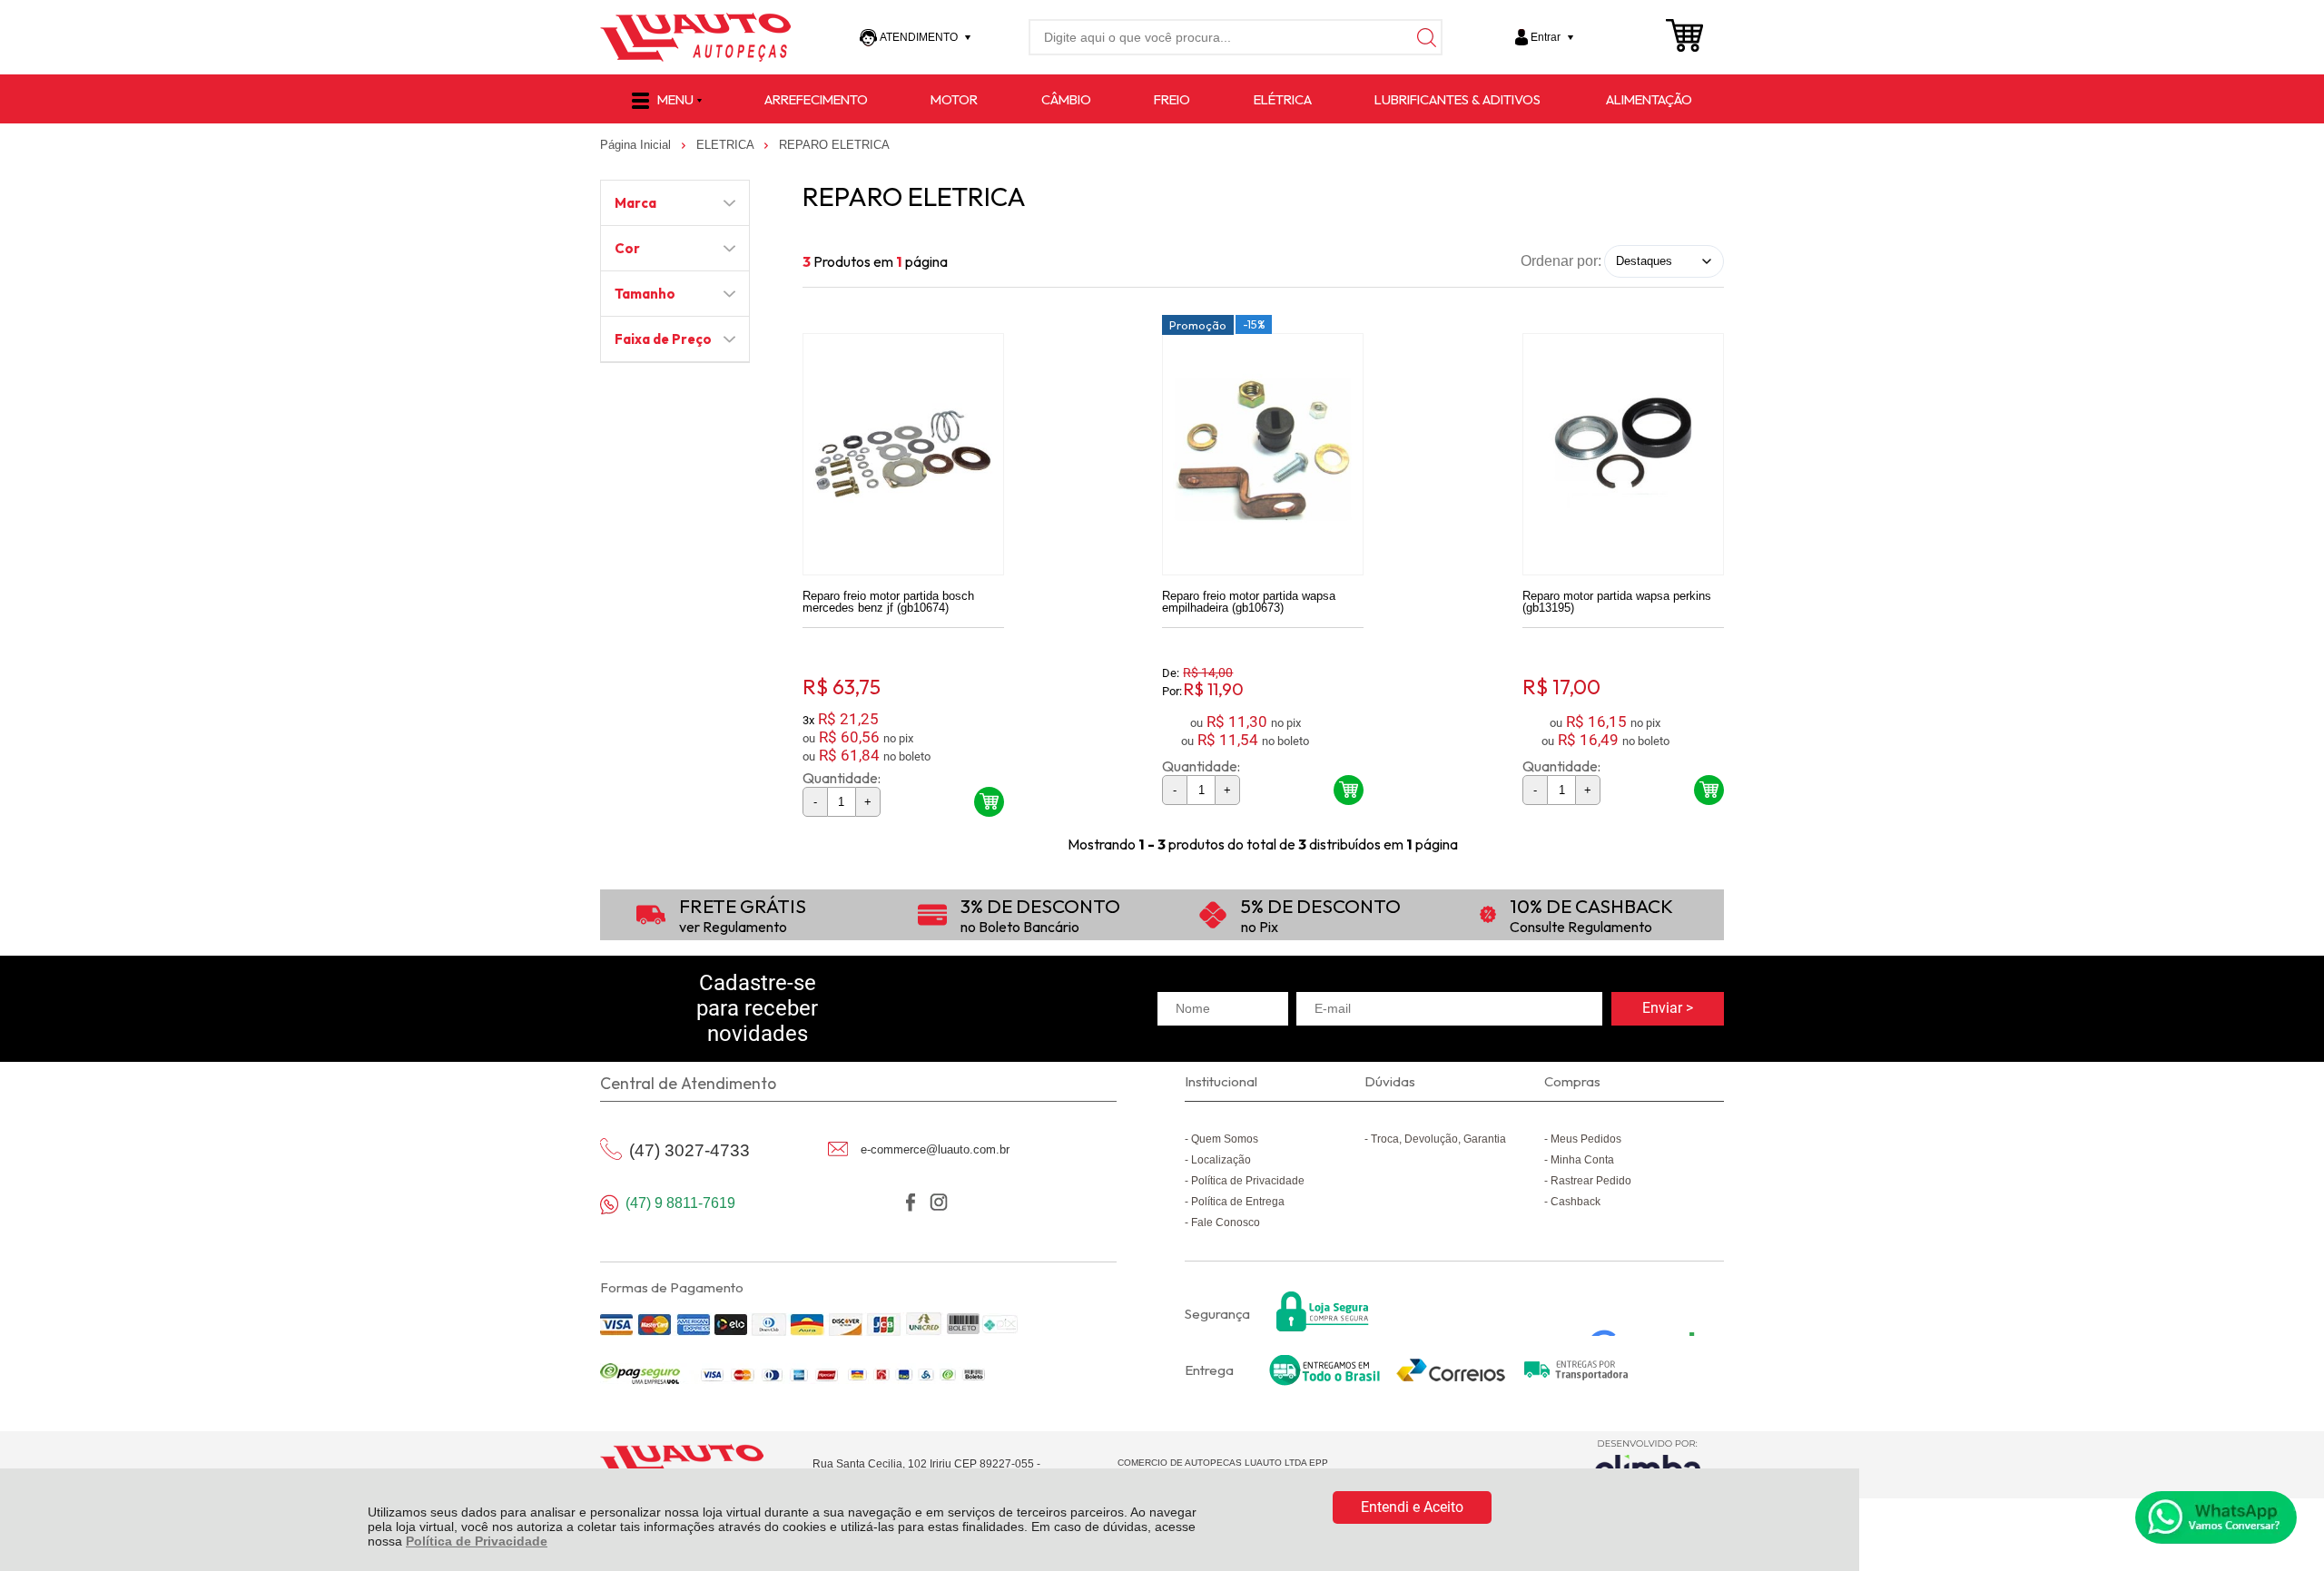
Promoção (1198, 325)
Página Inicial (637, 145)
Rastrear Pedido (1591, 1181)
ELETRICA (727, 145)
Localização (1221, 1160)
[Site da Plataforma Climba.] (1648, 1464)
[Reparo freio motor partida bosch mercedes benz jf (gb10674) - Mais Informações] (903, 454)
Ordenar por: (1561, 260)
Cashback (1576, 1202)
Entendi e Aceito (1412, 1507)
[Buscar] (1424, 37)
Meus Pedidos (1586, 1139)
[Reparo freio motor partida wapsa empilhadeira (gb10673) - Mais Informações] (1263, 454)
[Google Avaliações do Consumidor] (1649, 1311)
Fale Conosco (1226, 1222)
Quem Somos (1225, 1139)
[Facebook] (910, 1202)
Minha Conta (1582, 1160)
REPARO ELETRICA (834, 145)
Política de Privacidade (477, 1541)
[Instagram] (938, 1202)
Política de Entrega (1238, 1202)
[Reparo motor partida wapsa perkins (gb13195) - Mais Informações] (1623, 454)
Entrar (1546, 37)
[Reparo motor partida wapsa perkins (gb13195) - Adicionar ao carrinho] (1709, 790)
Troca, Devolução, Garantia (1438, 1139)
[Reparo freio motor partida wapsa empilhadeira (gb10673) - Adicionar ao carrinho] (1349, 790)
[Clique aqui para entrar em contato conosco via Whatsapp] (2216, 1517)
